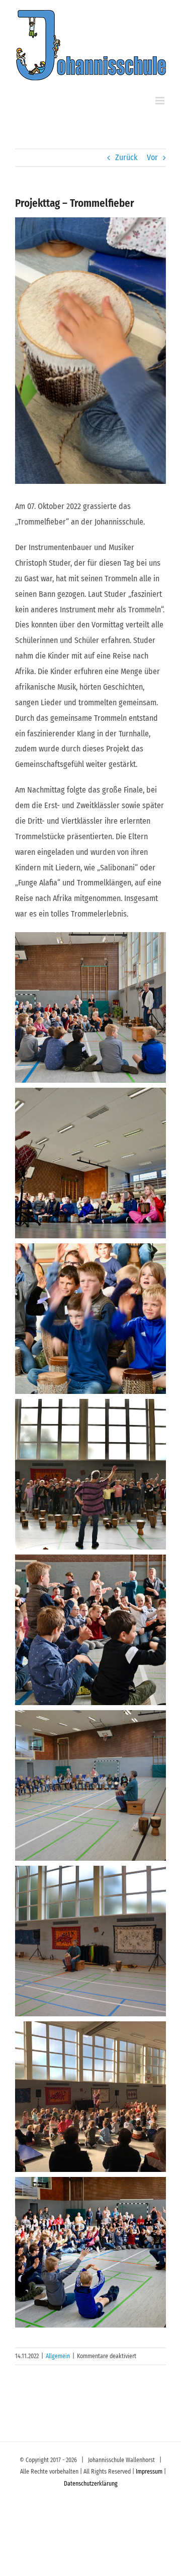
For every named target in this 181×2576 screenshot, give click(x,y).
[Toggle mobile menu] (161, 101)
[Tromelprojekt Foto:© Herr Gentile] (90, 1163)
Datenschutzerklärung (91, 2484)
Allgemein (58, 2356)
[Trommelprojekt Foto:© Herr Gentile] (90, 1007)
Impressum (149, 2472)
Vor (152, 157)
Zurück (126, 157)
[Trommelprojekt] (90, 1785)
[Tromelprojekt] (90, 1474)
